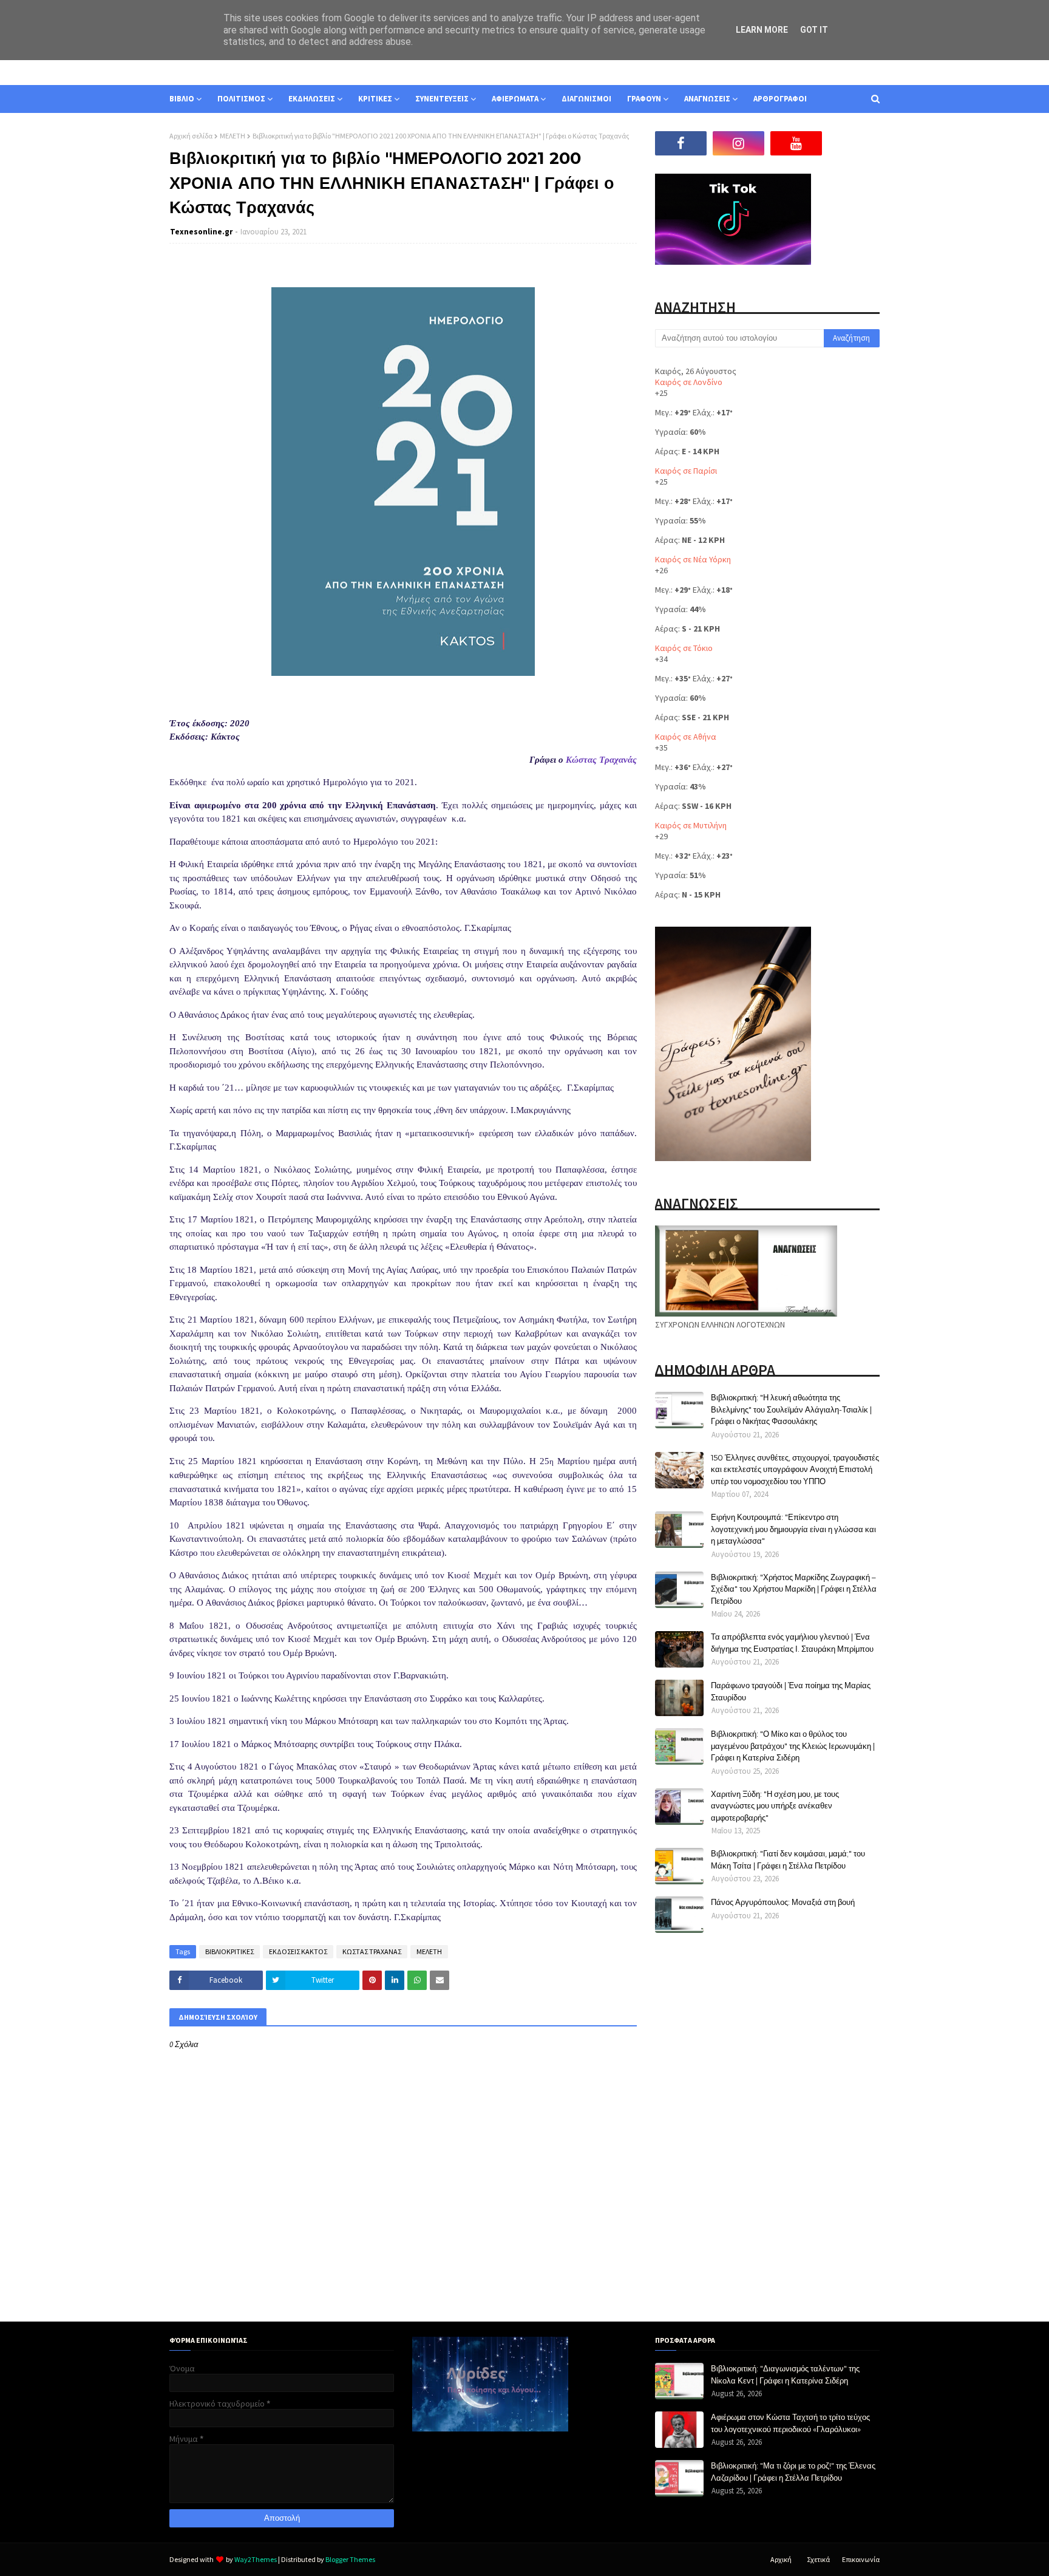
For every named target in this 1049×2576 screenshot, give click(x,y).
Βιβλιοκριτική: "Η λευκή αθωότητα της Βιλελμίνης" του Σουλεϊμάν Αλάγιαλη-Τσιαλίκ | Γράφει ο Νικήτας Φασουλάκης (791, 1409)
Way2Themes (256, 2559)
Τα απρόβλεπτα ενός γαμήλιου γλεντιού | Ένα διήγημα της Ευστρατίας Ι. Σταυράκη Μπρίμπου (792, 1643)
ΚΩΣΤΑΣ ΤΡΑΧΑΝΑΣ (372, 1951)
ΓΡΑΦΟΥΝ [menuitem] (644, 99)
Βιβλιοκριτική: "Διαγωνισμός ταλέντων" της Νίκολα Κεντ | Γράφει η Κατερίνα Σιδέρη (785, 2374)
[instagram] (738, 143)
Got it (814, 30)
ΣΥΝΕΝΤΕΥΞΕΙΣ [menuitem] (442, 99)
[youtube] (796, 143)
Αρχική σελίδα (191, 136)
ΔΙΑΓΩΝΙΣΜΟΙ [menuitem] (586, 99)
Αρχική (781, 2559)
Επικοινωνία (861, 2559)
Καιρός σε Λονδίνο (689, 382)
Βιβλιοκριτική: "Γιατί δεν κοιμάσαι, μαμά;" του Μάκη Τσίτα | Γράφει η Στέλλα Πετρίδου (788, 1859)
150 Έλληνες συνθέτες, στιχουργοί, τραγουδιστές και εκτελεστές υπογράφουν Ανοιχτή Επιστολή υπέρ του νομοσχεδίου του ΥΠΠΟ (795, 1469)
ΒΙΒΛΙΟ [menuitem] (182, 99)
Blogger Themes (350, 2559)
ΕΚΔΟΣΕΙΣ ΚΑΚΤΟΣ (298, 1951)
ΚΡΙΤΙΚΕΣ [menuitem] (375, 99)
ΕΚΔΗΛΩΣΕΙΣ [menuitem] (312, 99)
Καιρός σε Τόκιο (684, 648)
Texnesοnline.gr (201, 232)
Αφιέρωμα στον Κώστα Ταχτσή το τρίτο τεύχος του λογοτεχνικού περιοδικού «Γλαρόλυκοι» (790, 2423)
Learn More (762, 30)
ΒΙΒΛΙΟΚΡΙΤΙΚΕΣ (229, 1951)
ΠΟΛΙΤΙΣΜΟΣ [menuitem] (241, 99)
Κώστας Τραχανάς (601, 760)
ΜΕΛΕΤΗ (233, 136)
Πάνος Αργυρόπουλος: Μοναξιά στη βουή (783, 1902)
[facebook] (681, 143)
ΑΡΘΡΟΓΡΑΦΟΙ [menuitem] (780, 99)
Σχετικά (818, 2559)
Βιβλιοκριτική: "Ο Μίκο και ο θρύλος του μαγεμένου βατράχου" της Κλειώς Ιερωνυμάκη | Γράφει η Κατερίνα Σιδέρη (793, 1746)
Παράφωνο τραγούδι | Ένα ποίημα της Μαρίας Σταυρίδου (791, 1691)
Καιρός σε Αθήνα (686, 737)
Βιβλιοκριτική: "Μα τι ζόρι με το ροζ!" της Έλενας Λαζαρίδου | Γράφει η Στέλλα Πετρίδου (793, 2472)
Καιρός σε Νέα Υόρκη (693, 559)
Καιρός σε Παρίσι (686, 471)
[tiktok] (854, 143)
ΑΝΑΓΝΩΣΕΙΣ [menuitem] (707, 99)
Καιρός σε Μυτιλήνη (691, 825)
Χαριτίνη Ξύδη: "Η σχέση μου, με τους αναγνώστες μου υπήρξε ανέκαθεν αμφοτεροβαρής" (775, 1806)
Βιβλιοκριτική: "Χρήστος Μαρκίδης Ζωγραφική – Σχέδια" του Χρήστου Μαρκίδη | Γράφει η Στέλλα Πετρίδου (794, 1589)
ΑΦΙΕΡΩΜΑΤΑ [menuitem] (515, 99)
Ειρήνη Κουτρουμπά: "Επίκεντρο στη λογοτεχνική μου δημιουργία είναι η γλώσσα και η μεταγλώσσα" (793, 1529)
